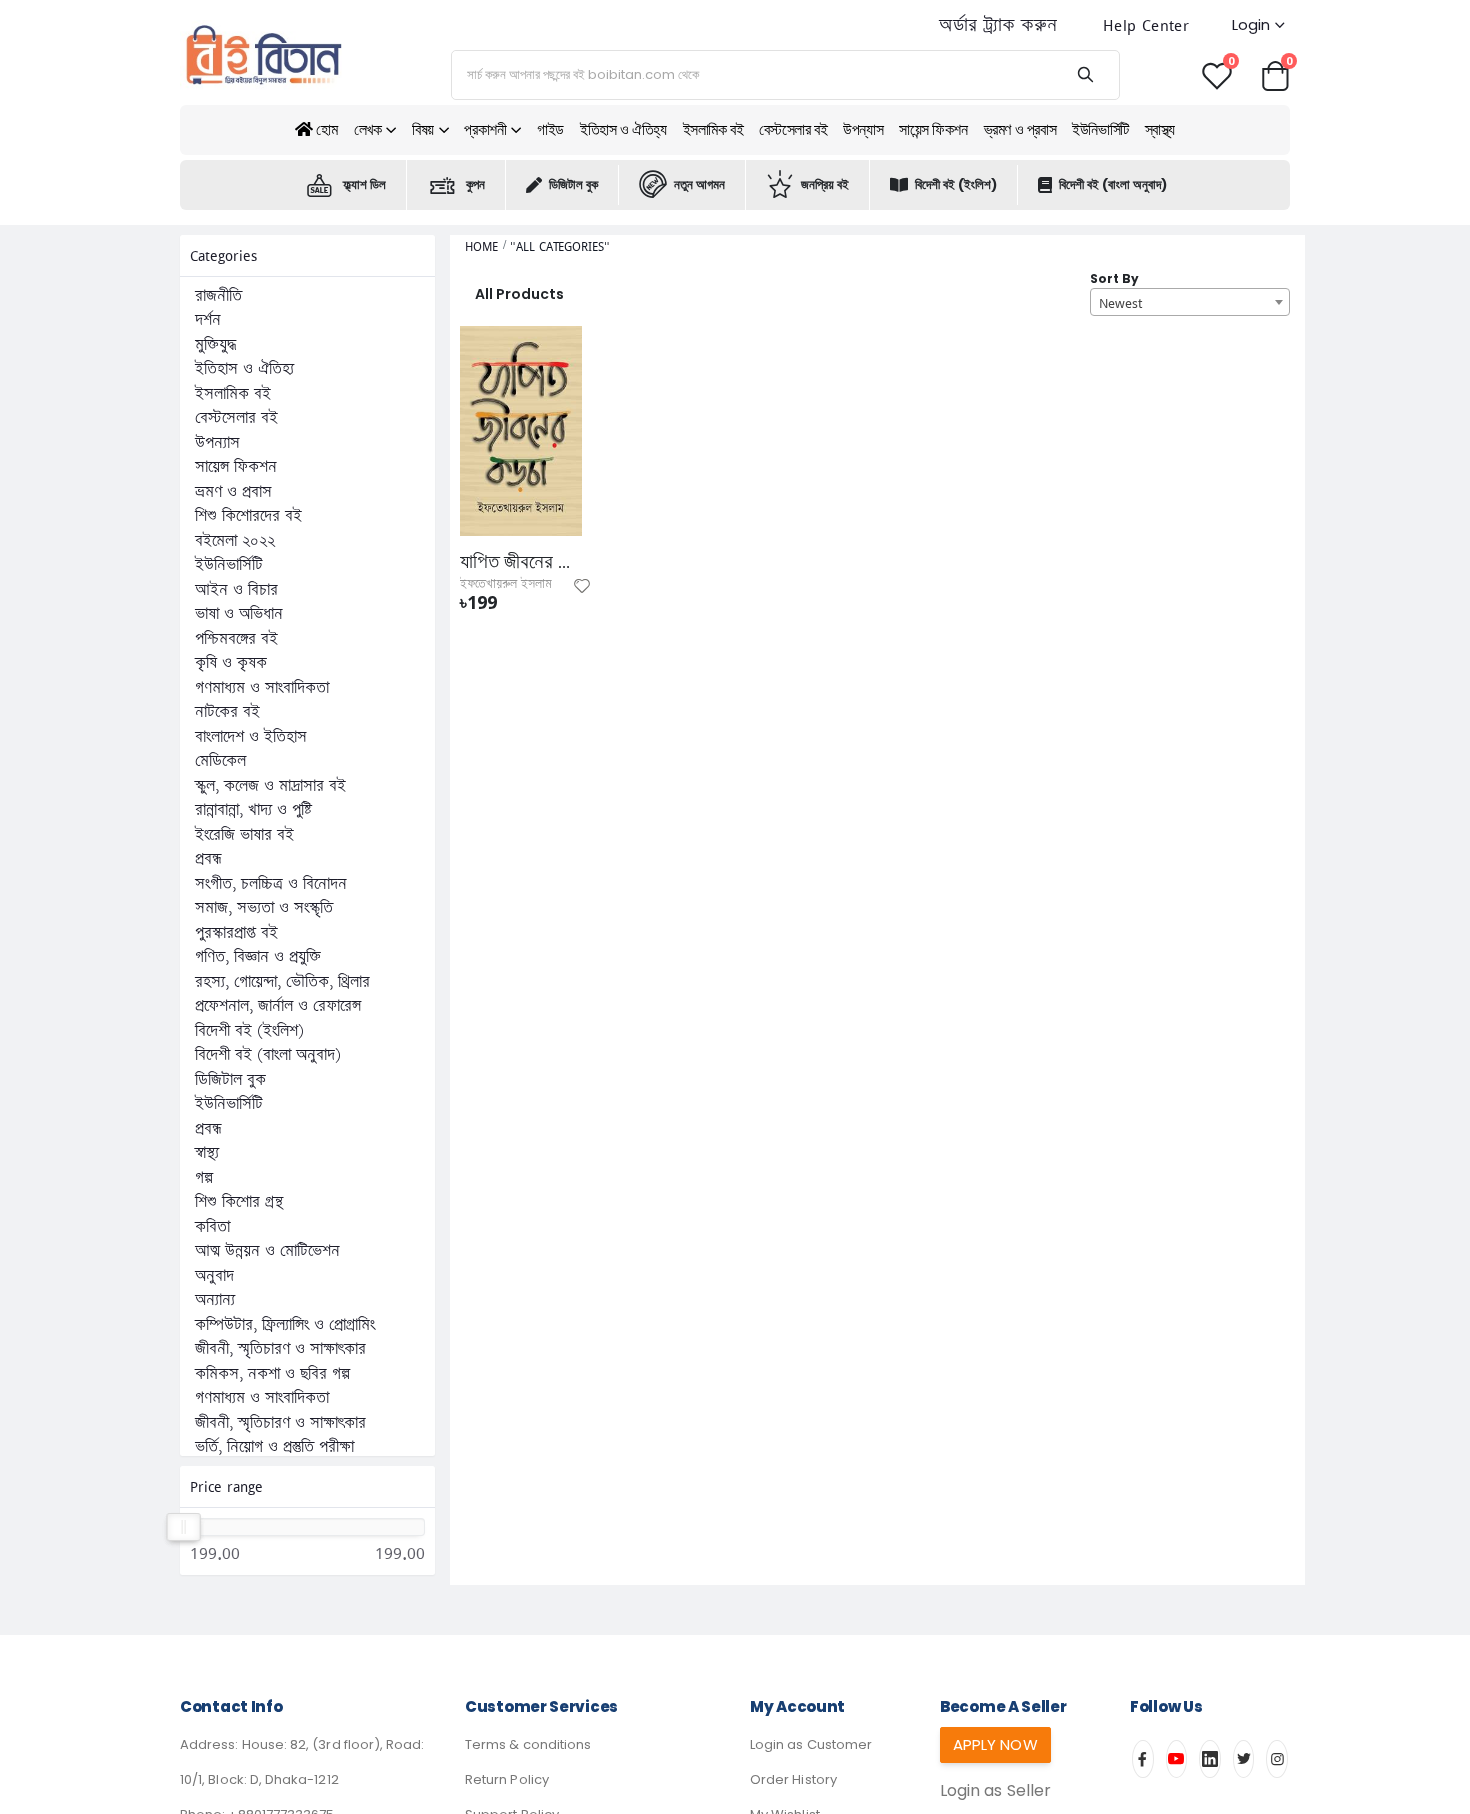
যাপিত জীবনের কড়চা (521, 562)
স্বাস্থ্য (1160, 129)
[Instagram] (1277, 1759)
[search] (1084, 75)
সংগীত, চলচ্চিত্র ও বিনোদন (271, 884)
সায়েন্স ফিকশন (933, 129)
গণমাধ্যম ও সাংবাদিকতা (262, 688)
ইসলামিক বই (713, 129)
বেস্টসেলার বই (793, 129)
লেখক (368, 129)
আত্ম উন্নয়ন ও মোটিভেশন (267, 1251)
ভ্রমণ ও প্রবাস (1020, 129)
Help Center (1146, 25)
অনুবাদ (214, 1276)
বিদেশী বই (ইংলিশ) (956, 184)
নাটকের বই (227, 712)
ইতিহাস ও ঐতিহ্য (623, 129)
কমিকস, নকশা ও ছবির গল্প (272, 1374)
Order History (793, 1779)
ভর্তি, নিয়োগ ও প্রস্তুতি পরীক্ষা (274, 1447)
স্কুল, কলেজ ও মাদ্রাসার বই (270, 786)
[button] (1275, 74)
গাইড (550, 129)
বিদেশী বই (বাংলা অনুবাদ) (1113, 184)
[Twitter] (1244, 1759)
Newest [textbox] (1120, 303)
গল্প (204, 1178)
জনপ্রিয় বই (825, 184)
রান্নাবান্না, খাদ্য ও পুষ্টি (253, 810)
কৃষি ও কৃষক (231, 663)
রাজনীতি (218, 296)
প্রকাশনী (485, 129)
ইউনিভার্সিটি (1100, 129)
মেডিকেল (220, 761)
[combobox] (1190, 302)
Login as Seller (995, 1790)
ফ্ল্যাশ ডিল (364, 184)
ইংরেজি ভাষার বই (244, 835)
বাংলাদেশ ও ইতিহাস (251, 737)
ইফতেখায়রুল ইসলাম (506, 584)
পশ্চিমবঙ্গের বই (236, 639)
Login (1251, 24)
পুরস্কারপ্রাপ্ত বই (236, 933)
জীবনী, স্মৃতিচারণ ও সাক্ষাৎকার (280, 1349)
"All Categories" (559, 246)
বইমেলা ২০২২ (235, 541)
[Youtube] (1177, 1759)
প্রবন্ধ (208, 859)
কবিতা (212, 1227)
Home (481, 246)
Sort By (1114, 278)
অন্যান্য (215, 1300)
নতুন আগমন (699, 184)
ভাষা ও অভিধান (239, 614)
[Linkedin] (1210, 1759)
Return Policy (507, 1779)
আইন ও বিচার (236, 590)
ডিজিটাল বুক (573, 184)
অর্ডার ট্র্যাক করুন (998, 25)
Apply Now (995, 1744)
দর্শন (208, 320)
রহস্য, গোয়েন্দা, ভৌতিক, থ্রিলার (282, 982)
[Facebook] (1143, 1759)
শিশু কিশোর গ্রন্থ (239, 1202)
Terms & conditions (528, 1744)
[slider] (183, 1527)
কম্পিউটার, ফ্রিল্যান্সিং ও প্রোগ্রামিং (285, 1325)
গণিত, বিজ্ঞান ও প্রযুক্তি (258, 957)
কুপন (475, 184)
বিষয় (423, 129)
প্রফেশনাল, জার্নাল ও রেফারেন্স (278, 1006)
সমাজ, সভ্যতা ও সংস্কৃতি (264, 908)
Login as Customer (811, 1744)
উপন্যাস (863, 129)
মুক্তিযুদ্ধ (215, 345)
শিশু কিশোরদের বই (248, 516)
